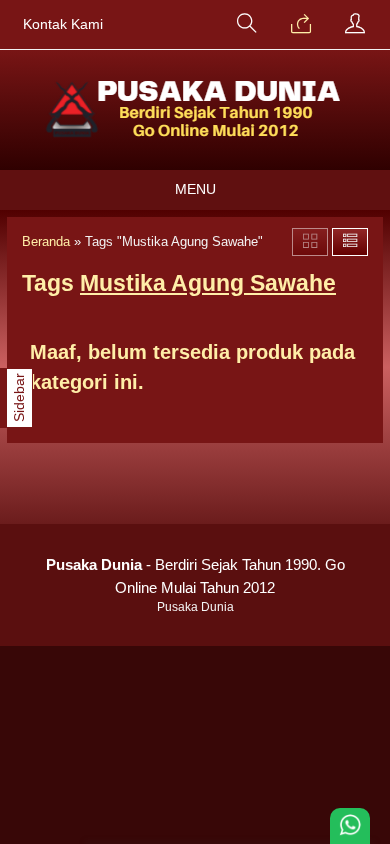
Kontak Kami (63, 24)
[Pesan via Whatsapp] (301, 25)
